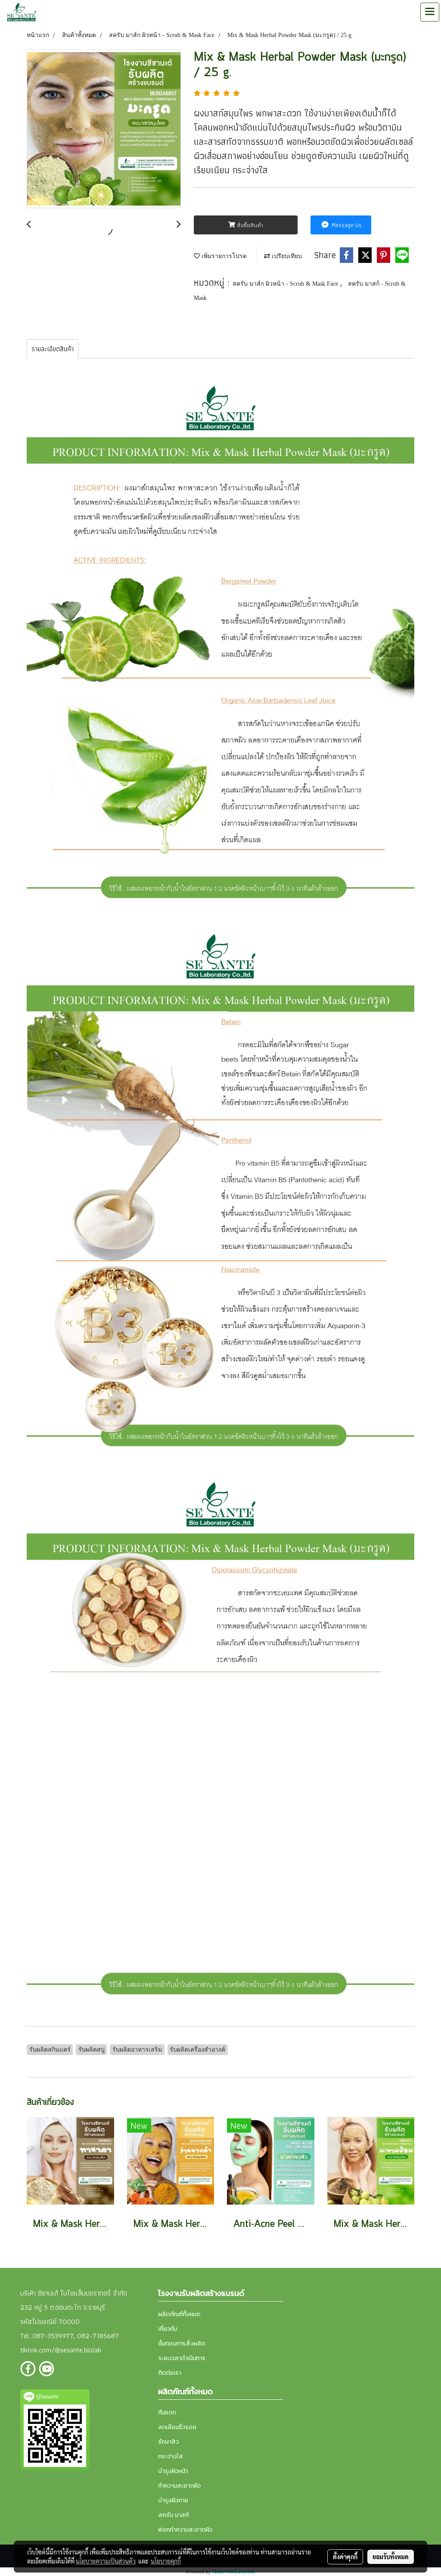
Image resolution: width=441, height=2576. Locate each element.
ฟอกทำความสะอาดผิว (185, 2530)
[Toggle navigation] (430, 12)
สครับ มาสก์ (173, 2515)
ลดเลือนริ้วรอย (177, 2427)
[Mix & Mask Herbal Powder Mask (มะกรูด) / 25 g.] (104, 129)
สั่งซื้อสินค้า (249, 225)
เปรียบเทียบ (286, 256)
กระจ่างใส (171, 2456)
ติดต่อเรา (170, 2373)
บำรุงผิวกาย (173, 2500)
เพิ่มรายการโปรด (223, 256)
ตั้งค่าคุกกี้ (345, 2557)
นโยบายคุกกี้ (166, 2561)
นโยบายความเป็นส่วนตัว (106, 2561)
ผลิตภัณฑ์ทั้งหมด (179, 2314)
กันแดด (167, 2412)
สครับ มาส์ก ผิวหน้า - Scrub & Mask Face (286, 284)
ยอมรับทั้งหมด (391, 2557)
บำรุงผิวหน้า (173, 2471)
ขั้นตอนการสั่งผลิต (182, 2344)
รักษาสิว (168, 2442)
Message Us (346, 225)
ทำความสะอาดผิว (179, 2486)
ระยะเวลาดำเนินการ (182, 2358)
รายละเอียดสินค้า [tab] (53, 349)
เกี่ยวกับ (168, 2329)
